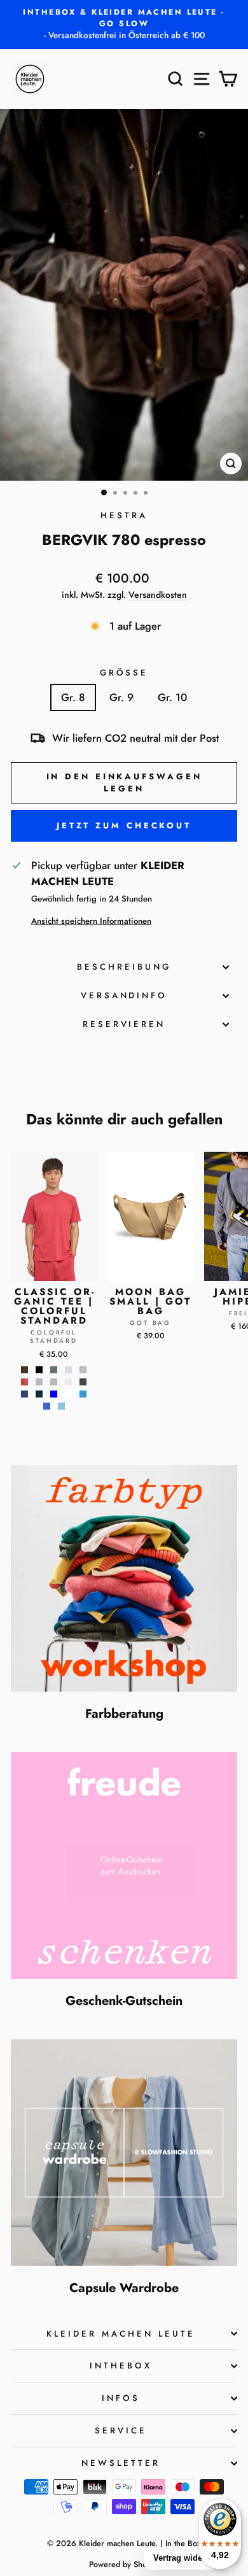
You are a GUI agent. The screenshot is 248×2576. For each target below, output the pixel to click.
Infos (121, 2398)
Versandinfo (124, 995)
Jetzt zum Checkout (124, 825)
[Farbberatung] (124, 1578)
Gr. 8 (73, 697)
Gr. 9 (121, 697)
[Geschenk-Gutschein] (124, 1865)
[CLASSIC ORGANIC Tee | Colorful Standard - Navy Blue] (39, 1394)
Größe (124, 673)
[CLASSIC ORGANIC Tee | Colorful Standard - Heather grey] (54, 1382)
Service (121, 2431)
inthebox (121, 2366)
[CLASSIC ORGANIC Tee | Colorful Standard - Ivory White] (68, 1382)
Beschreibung (124, 967)
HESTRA (124, 515)
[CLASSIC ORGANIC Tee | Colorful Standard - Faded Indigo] (83, 1370)
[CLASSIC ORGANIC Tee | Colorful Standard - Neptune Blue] (54, 1394)
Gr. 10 (172, 697)
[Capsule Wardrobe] (124, 2153)
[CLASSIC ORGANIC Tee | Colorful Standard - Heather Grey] (39, 1382)
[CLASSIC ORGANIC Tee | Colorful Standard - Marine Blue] (24, 1394)
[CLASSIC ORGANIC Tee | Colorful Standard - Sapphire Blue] (47, 1406)
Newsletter (121, 2463)
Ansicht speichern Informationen (91, 921)
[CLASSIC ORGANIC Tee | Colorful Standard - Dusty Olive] (54, 1370)
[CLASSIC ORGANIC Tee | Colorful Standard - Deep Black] (39, 1370)
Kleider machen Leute (121, 2334)
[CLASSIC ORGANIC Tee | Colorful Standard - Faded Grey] (68, 1370)
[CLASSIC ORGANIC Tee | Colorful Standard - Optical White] (68, 1394)
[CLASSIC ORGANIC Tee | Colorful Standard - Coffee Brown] (24, 1370)
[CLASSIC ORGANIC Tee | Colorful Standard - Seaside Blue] (61, 1406)
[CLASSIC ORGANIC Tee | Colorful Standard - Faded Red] (24, 1382)
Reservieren (124, 1024)
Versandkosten (158, 595)
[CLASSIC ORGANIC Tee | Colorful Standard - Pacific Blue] (83, 1394)
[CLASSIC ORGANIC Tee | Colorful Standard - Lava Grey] (83, 1382)
